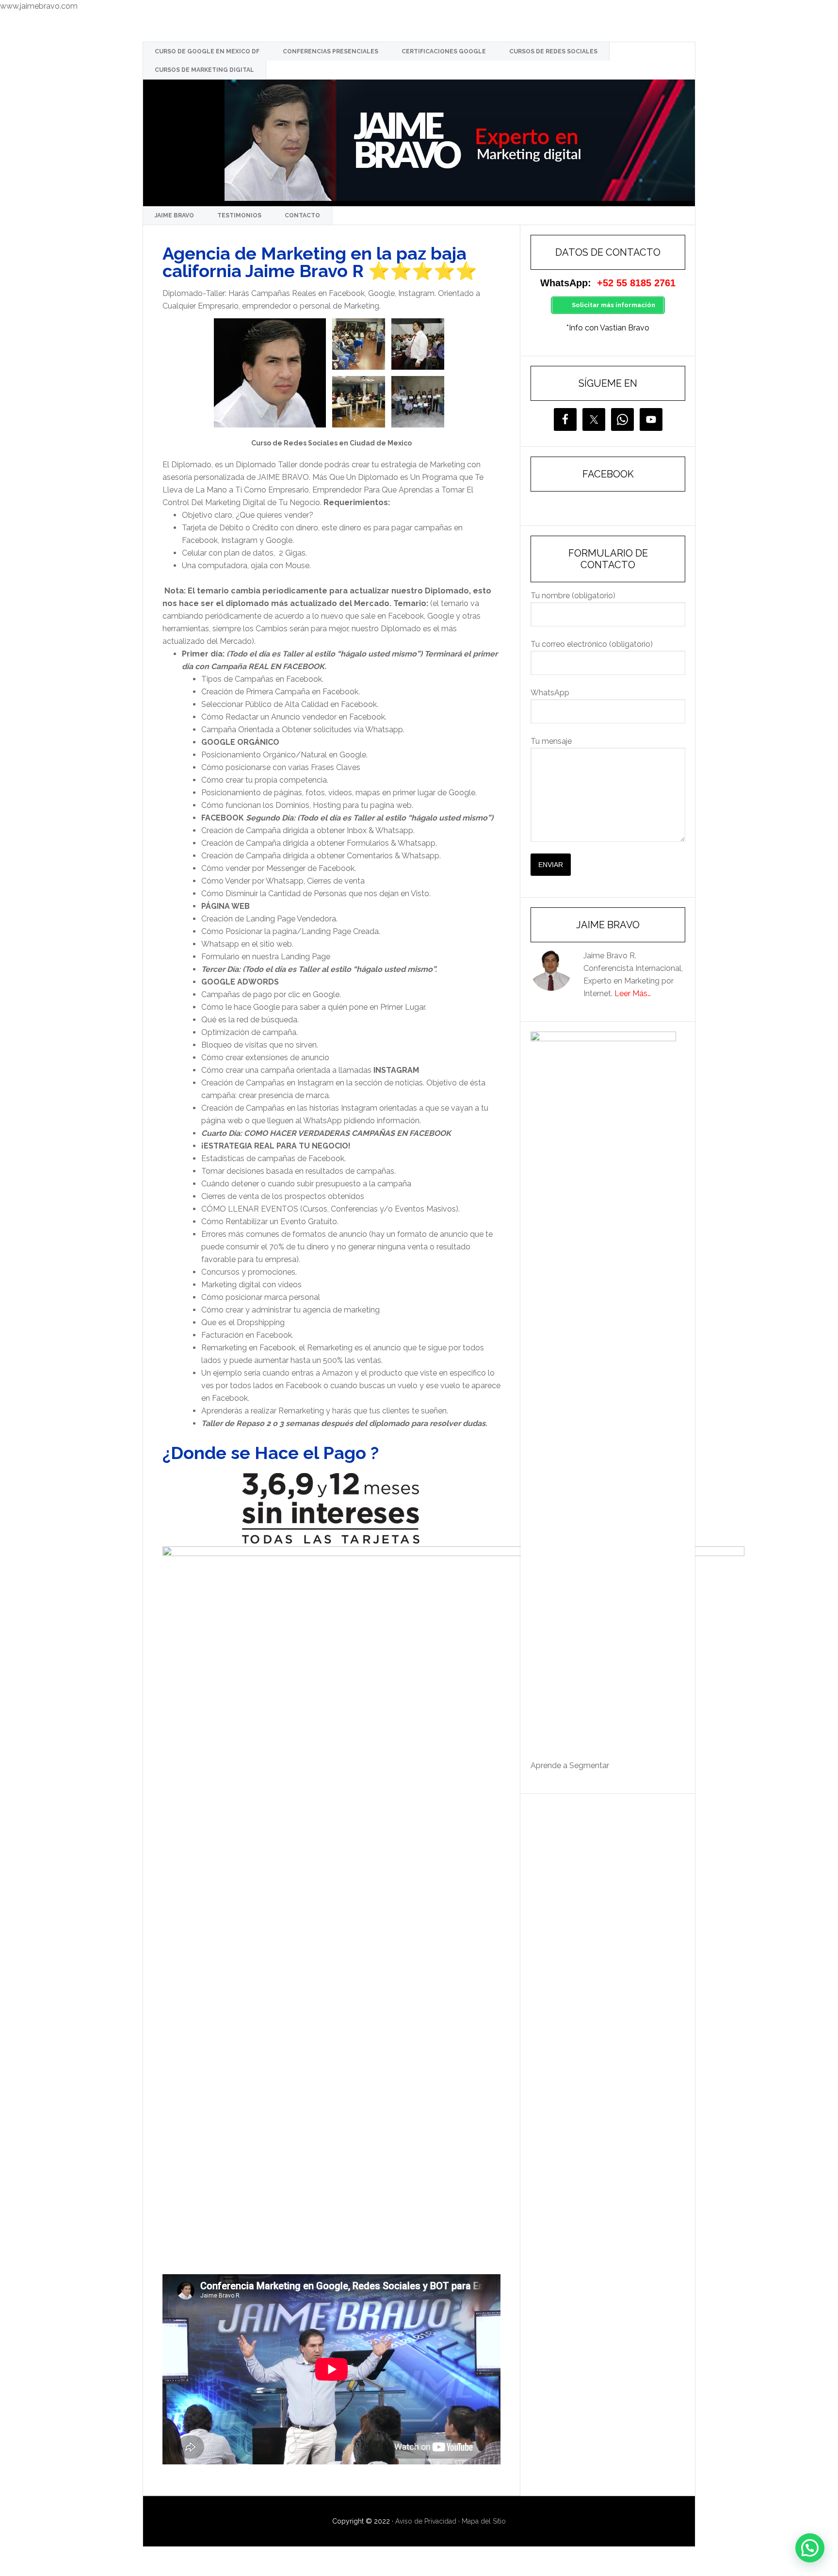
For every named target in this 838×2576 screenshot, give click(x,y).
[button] (810, 2548)
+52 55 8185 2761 (636, 283)
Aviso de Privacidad (426, 2521)
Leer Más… (633, 993)
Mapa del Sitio (484, 2521)
